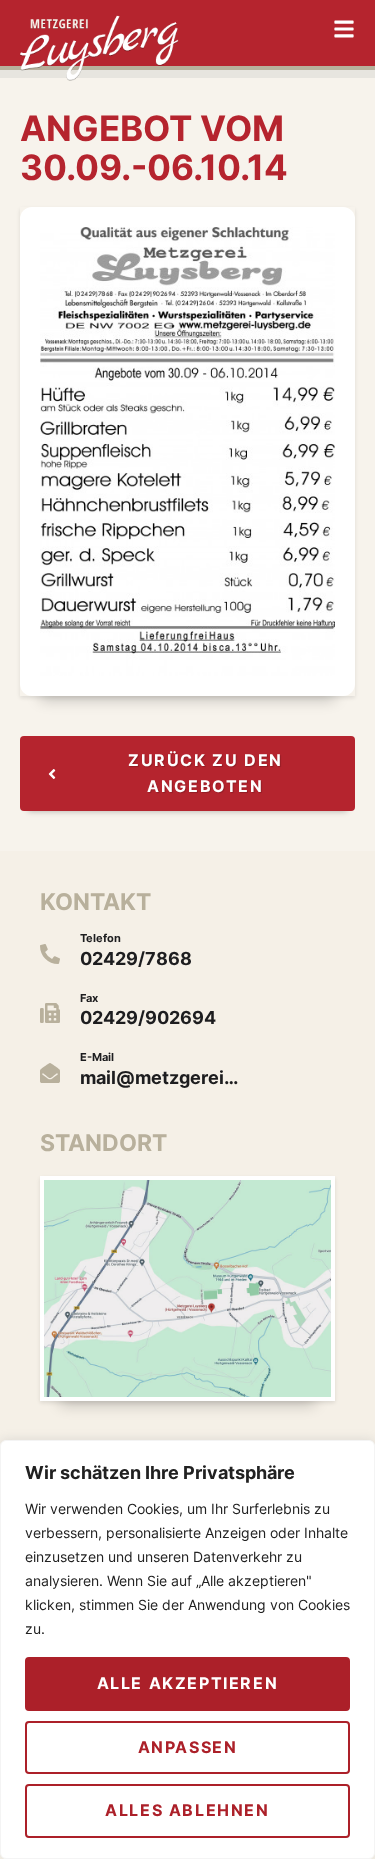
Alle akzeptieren (188, 1683)
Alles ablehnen (187, 1810)
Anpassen (188, 1747)
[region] (187, 1649)
